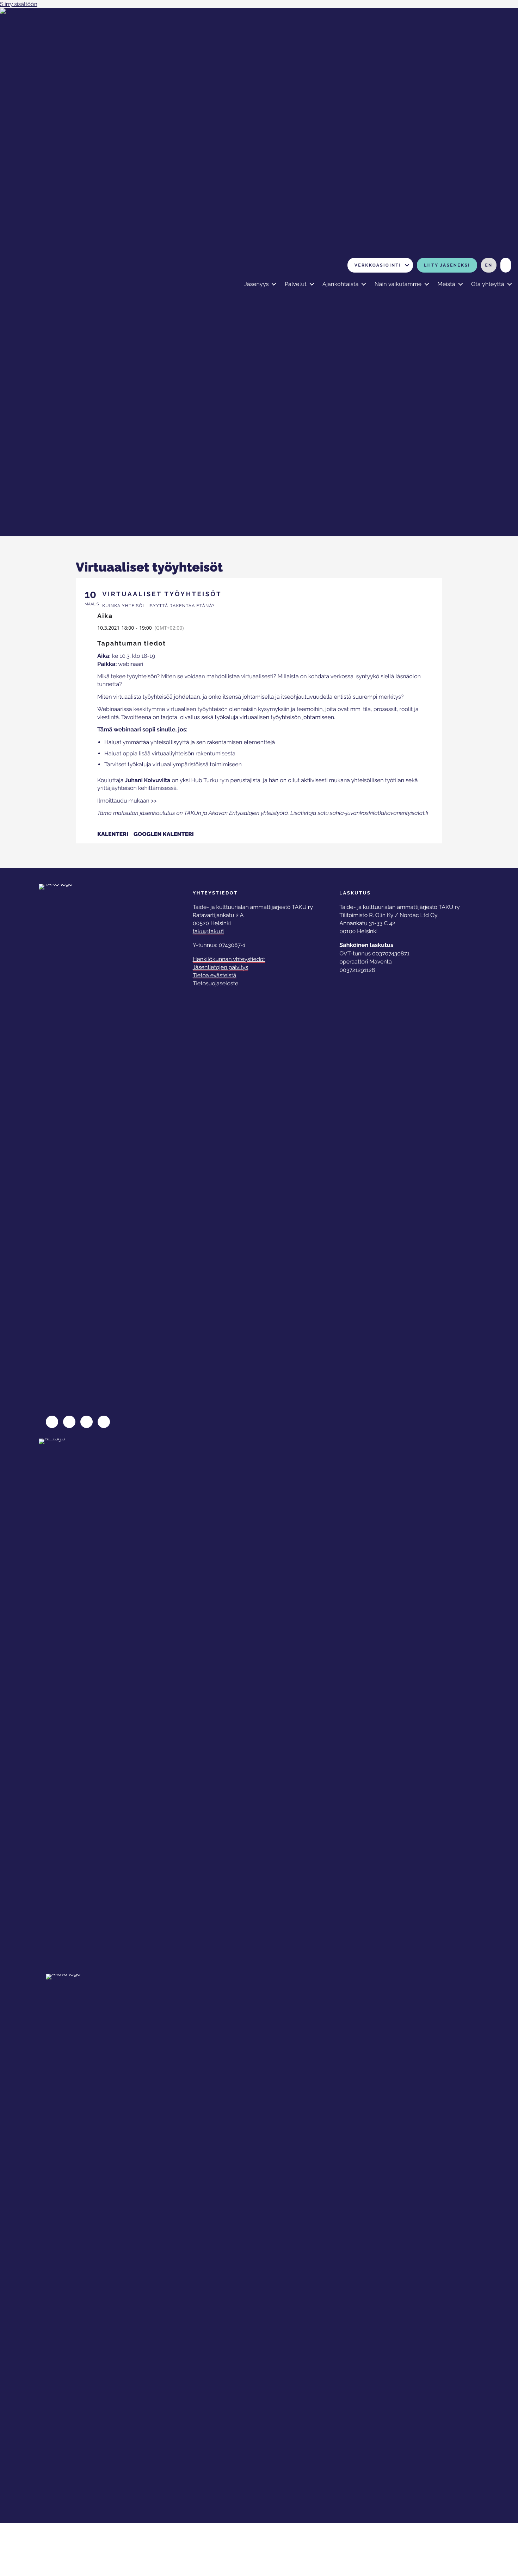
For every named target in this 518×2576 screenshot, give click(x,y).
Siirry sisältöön (19, 4)
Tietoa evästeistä (215, 975)
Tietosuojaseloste (216, 983)
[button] (407, 265)
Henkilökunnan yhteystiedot (229, 959)
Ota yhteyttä (488, 284)
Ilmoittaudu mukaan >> (127, 801)
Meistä (446, 284)
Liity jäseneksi (447, 265)
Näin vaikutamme (398, 284)
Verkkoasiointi (378, 265)
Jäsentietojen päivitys (221, 967)
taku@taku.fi (208, 931)
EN (489, 265)
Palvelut (296, 284)
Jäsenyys (257, 284)
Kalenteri (113, 834)
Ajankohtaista (341, 284)
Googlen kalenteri (164, 834)
